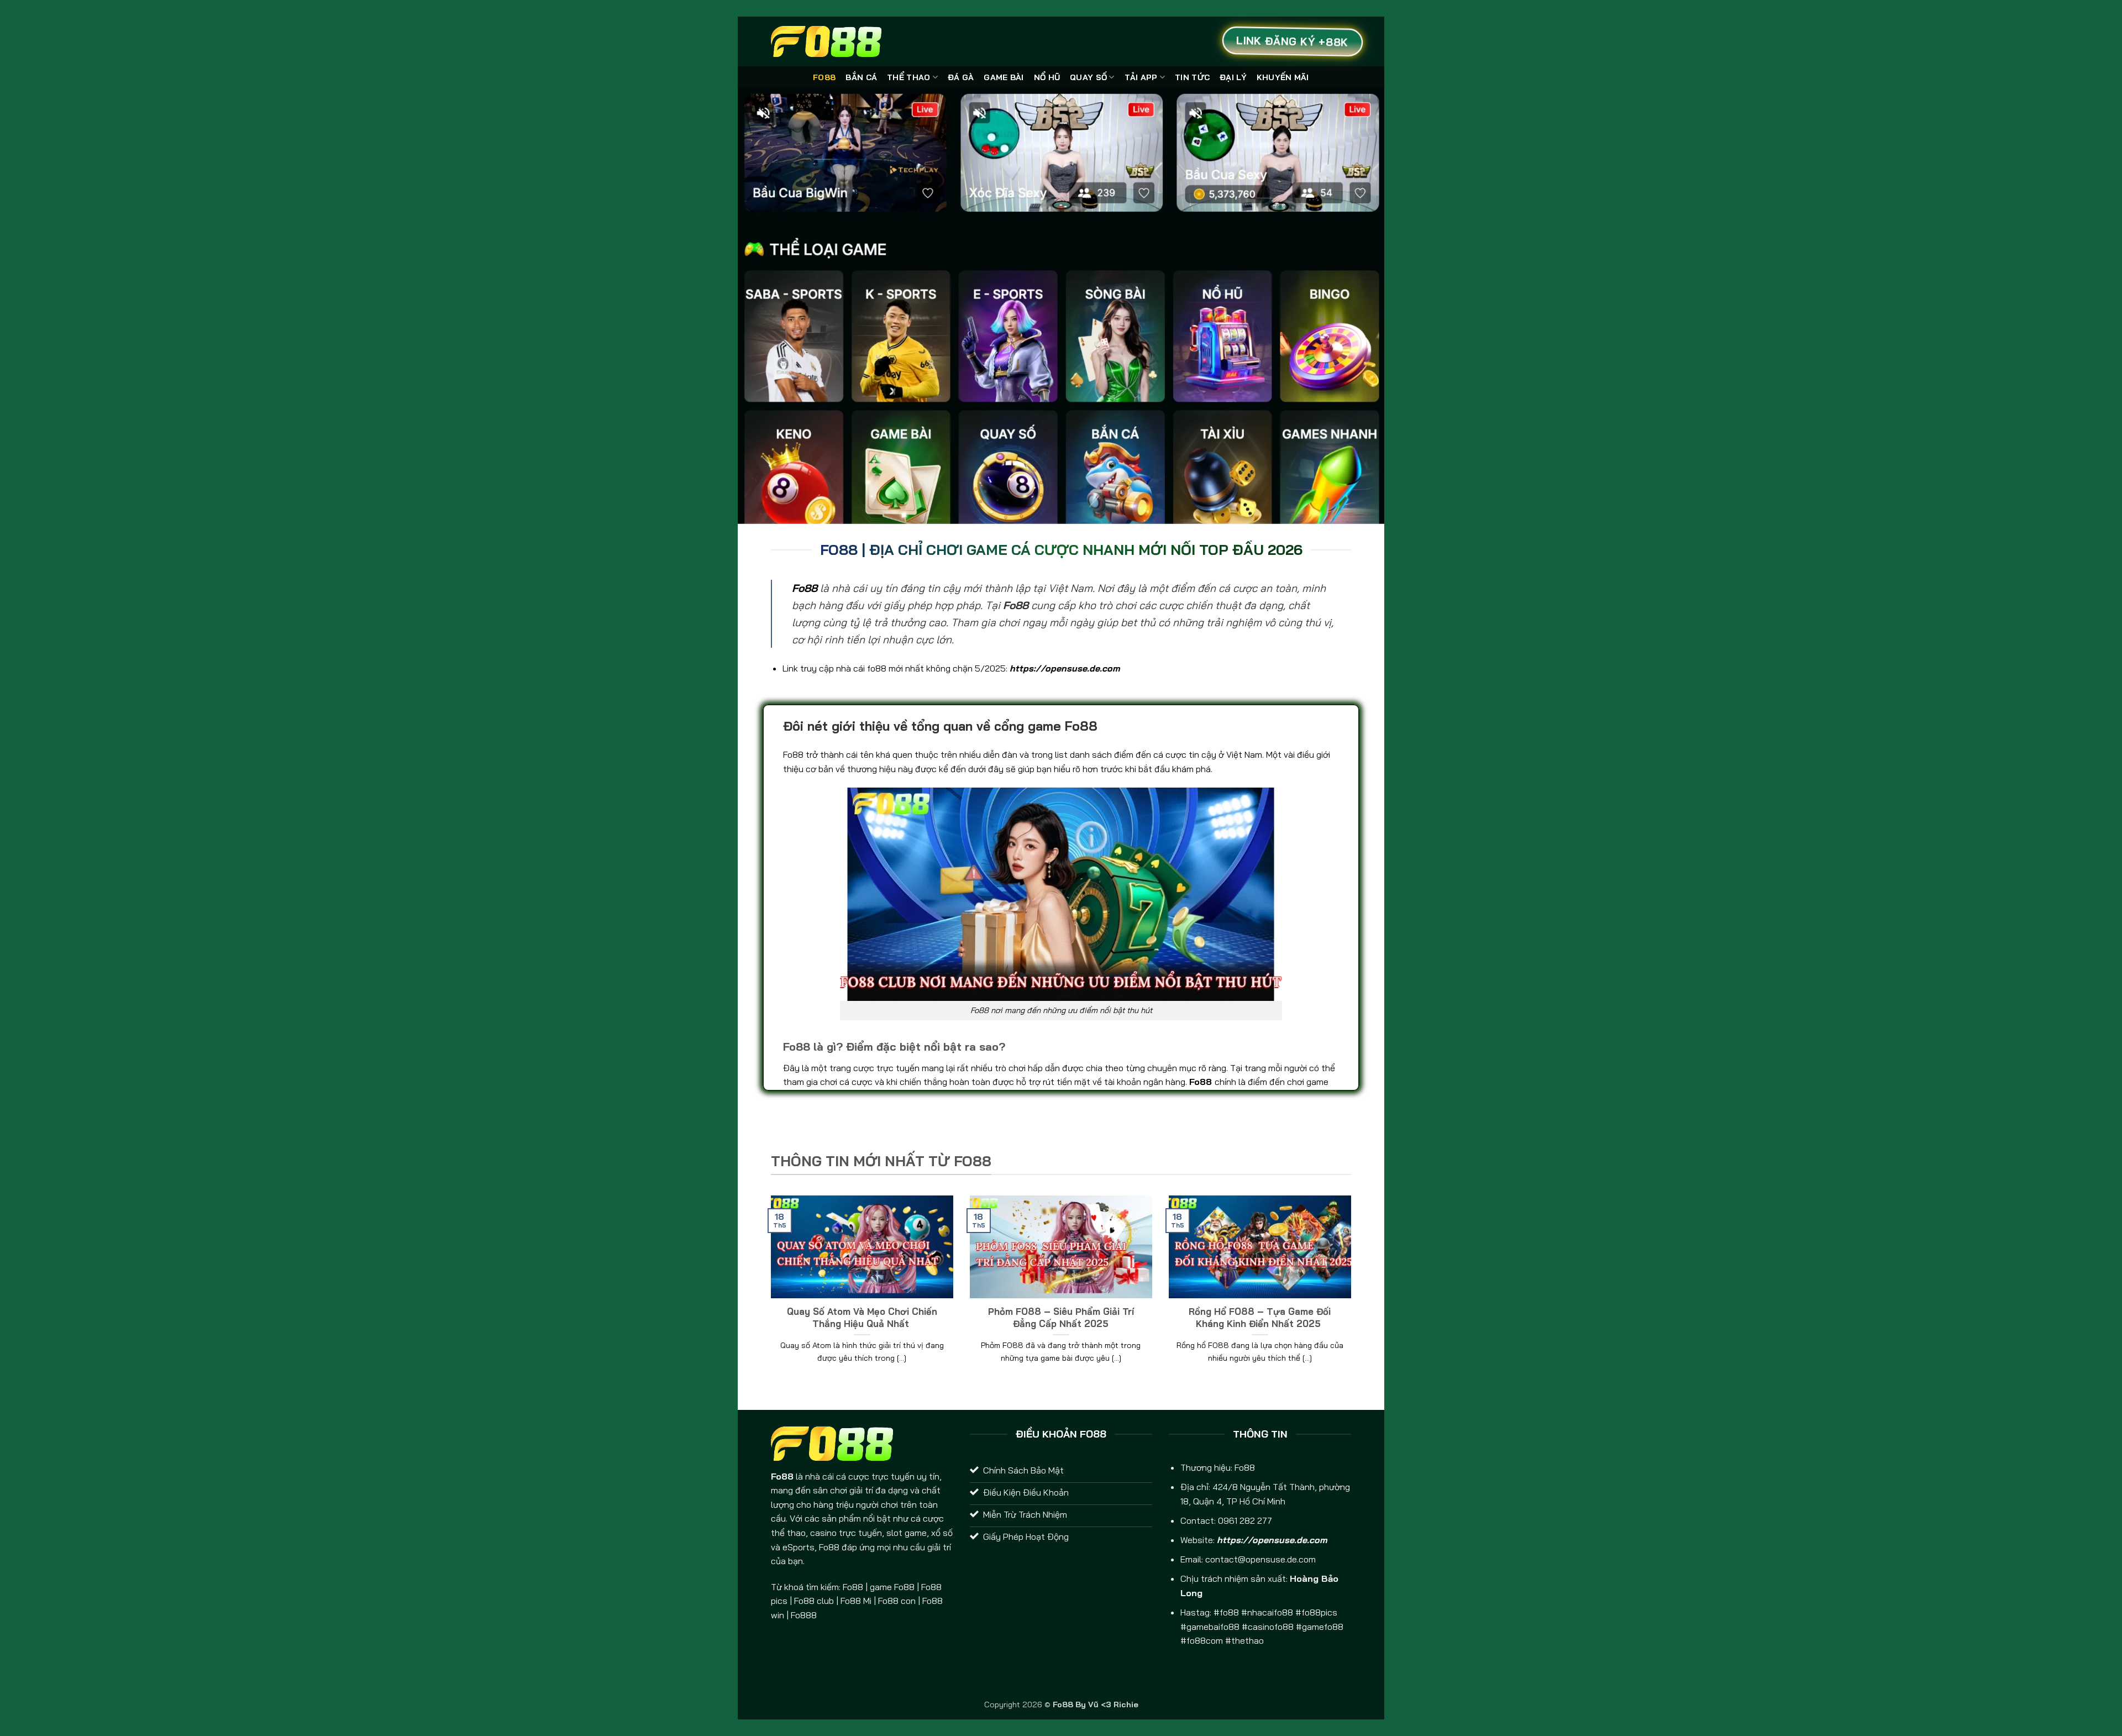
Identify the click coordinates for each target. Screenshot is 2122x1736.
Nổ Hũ (1047, 77)
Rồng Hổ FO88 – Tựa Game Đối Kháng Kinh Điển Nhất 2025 (1260, 1317)
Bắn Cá (861, 77)
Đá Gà (961, 77)
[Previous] (769, 1293)
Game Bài (1004, 77)
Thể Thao (908, 77)
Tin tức (1192, 77)
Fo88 (824, 77)
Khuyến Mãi (1283, 77)
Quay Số (1088, 77)
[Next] (1353, 1293)
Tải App (1141, 77)
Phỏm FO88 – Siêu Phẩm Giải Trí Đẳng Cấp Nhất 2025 (1061, 1317)
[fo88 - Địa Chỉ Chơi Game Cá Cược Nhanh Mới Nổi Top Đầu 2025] (826, 41)
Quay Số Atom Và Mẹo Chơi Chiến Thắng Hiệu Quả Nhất (862, 1317)
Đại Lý (1233, 77)
